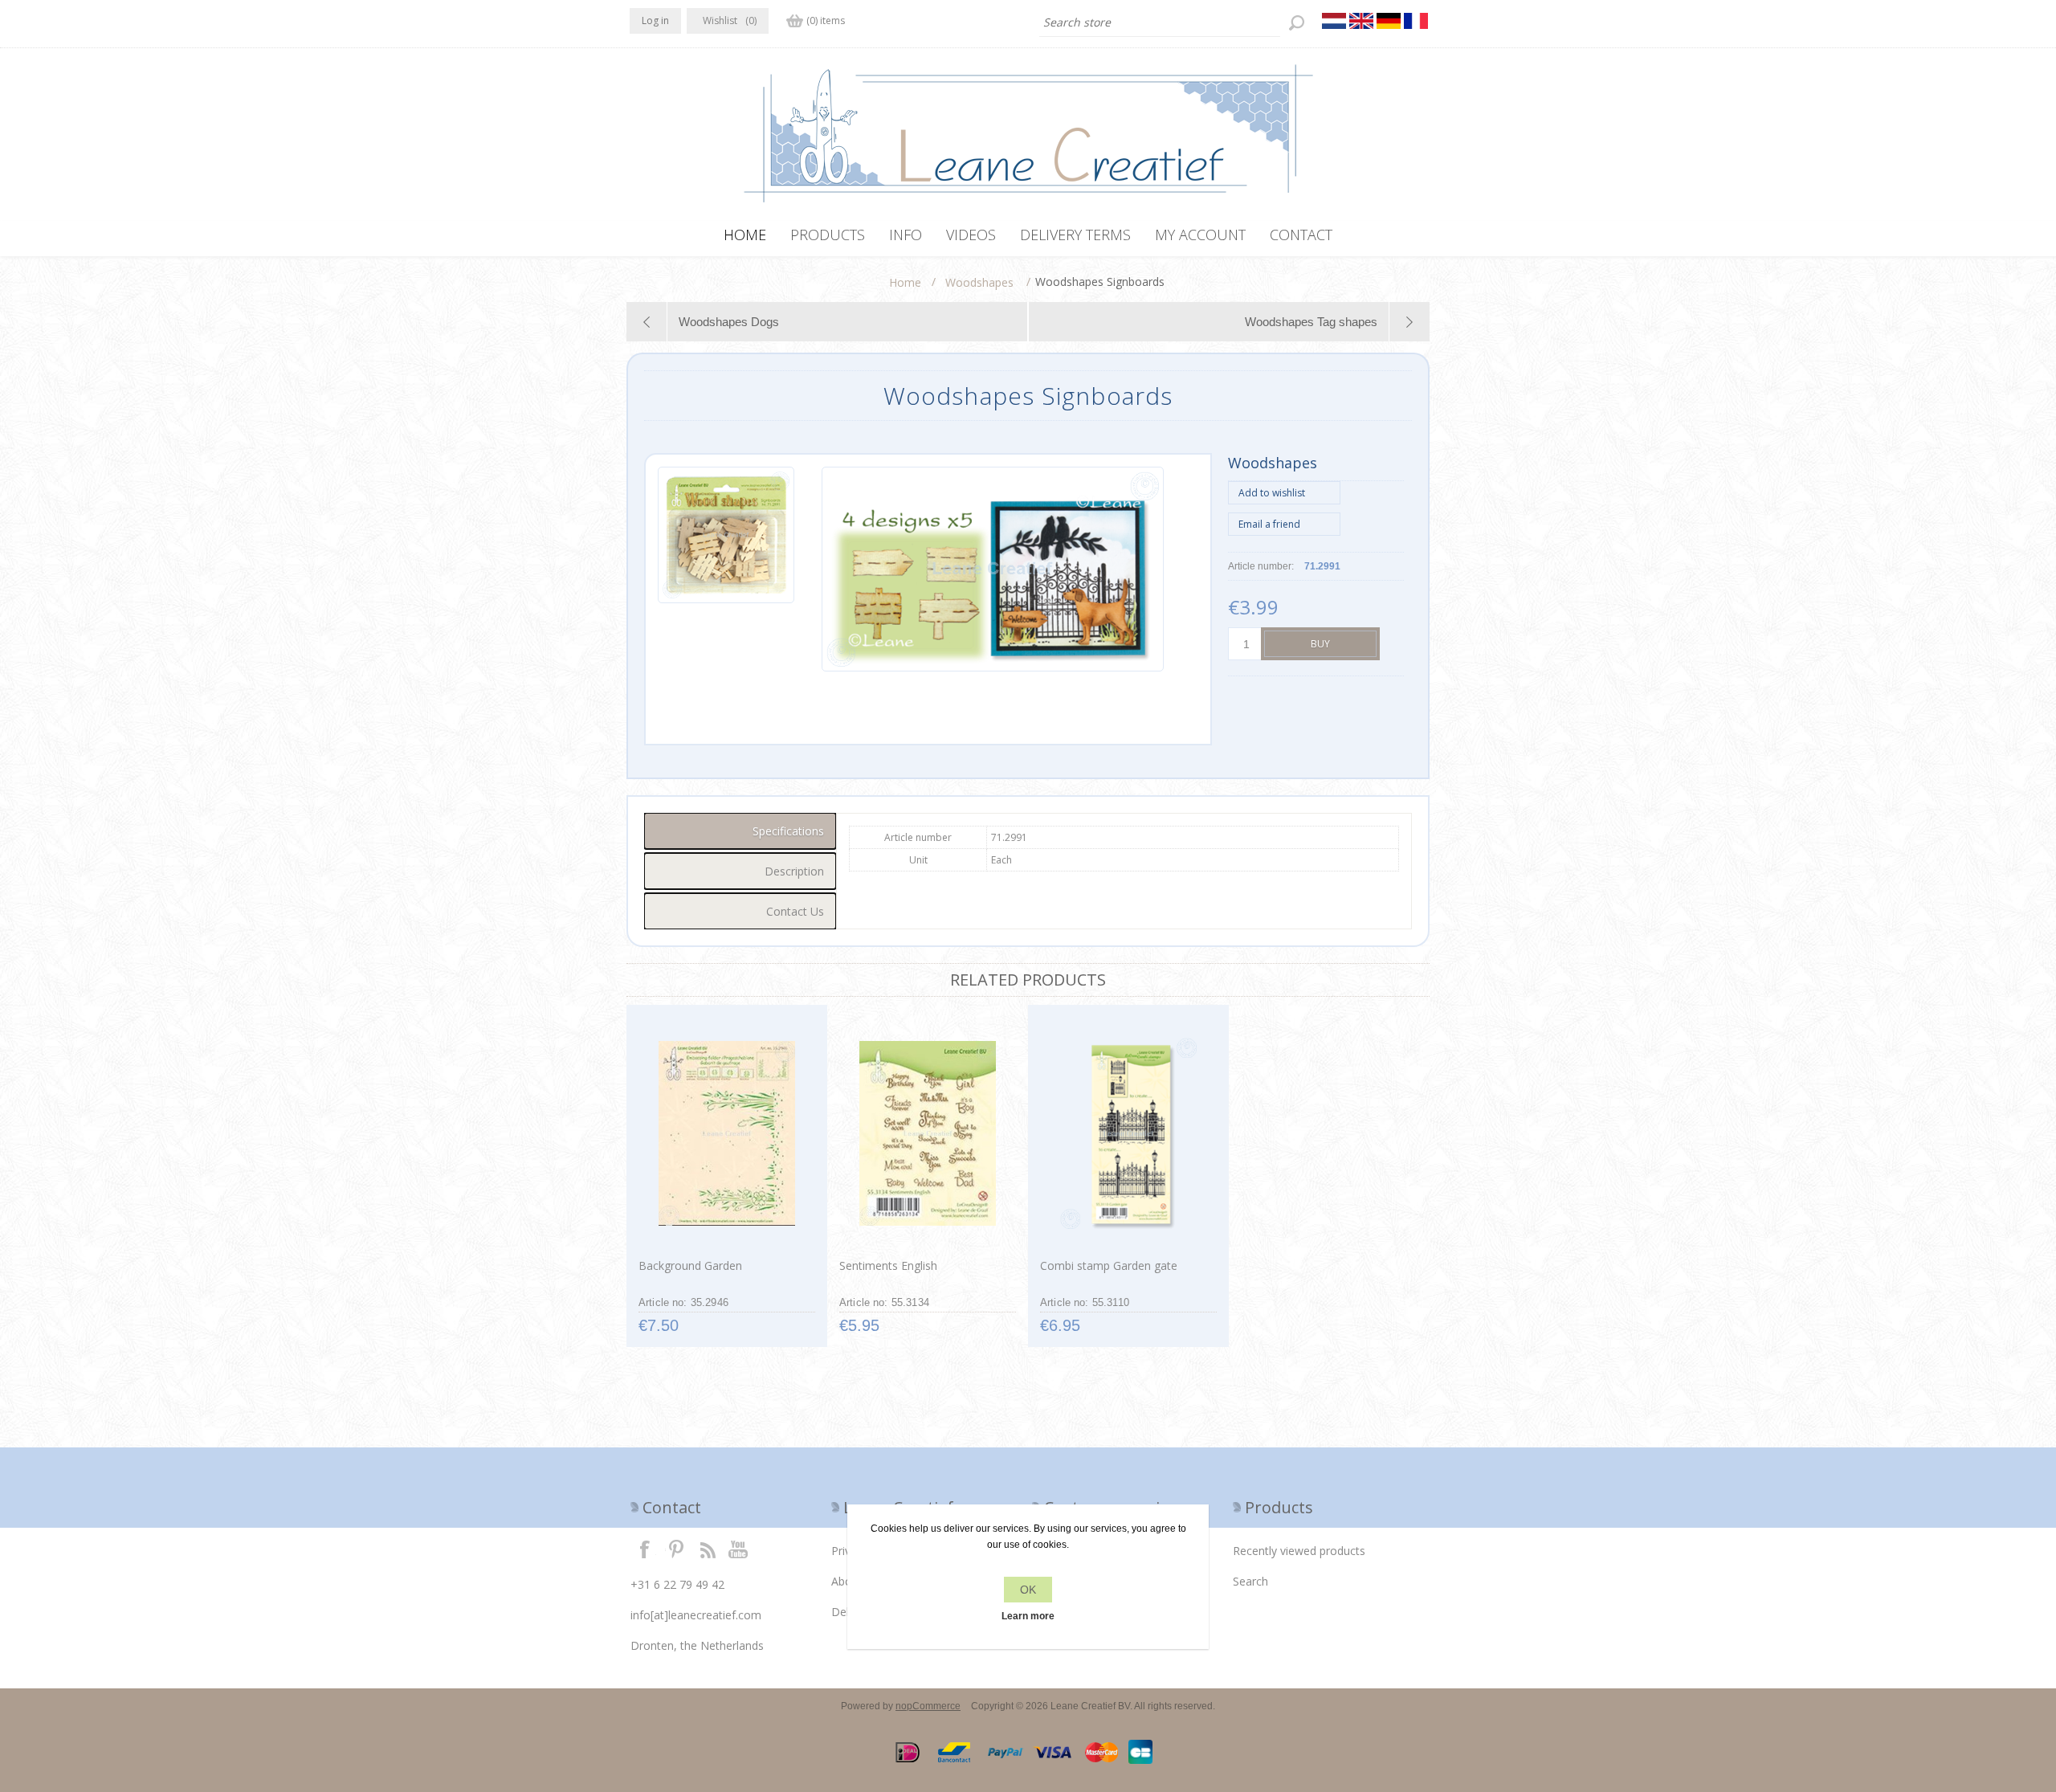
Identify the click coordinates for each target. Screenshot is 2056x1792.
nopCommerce (928, 1706)
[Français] (1416, 21)
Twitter (676, 1549)
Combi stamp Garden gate (1109, 1265)
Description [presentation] (794, 871)
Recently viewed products (1299, 1551)
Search (1250, 1581)
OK (1028, 1590)
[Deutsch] (1389, 21)
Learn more (1028, 1616)
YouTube (739, 1549)
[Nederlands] (1334, 21)
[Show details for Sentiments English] (927, 1133)
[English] (1361, 21)
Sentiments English (888, 1265)
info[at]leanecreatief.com (696, 1615)
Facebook (645, 1549)
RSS (708, 1549)
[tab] (740, 831)
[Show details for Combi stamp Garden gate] (1128, 1133)
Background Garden (690, 1265)
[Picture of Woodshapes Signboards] (726, 569)
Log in (655, 20)
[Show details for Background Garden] (726, 1133)
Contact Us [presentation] (795, 911)
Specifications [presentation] (788, 831)
